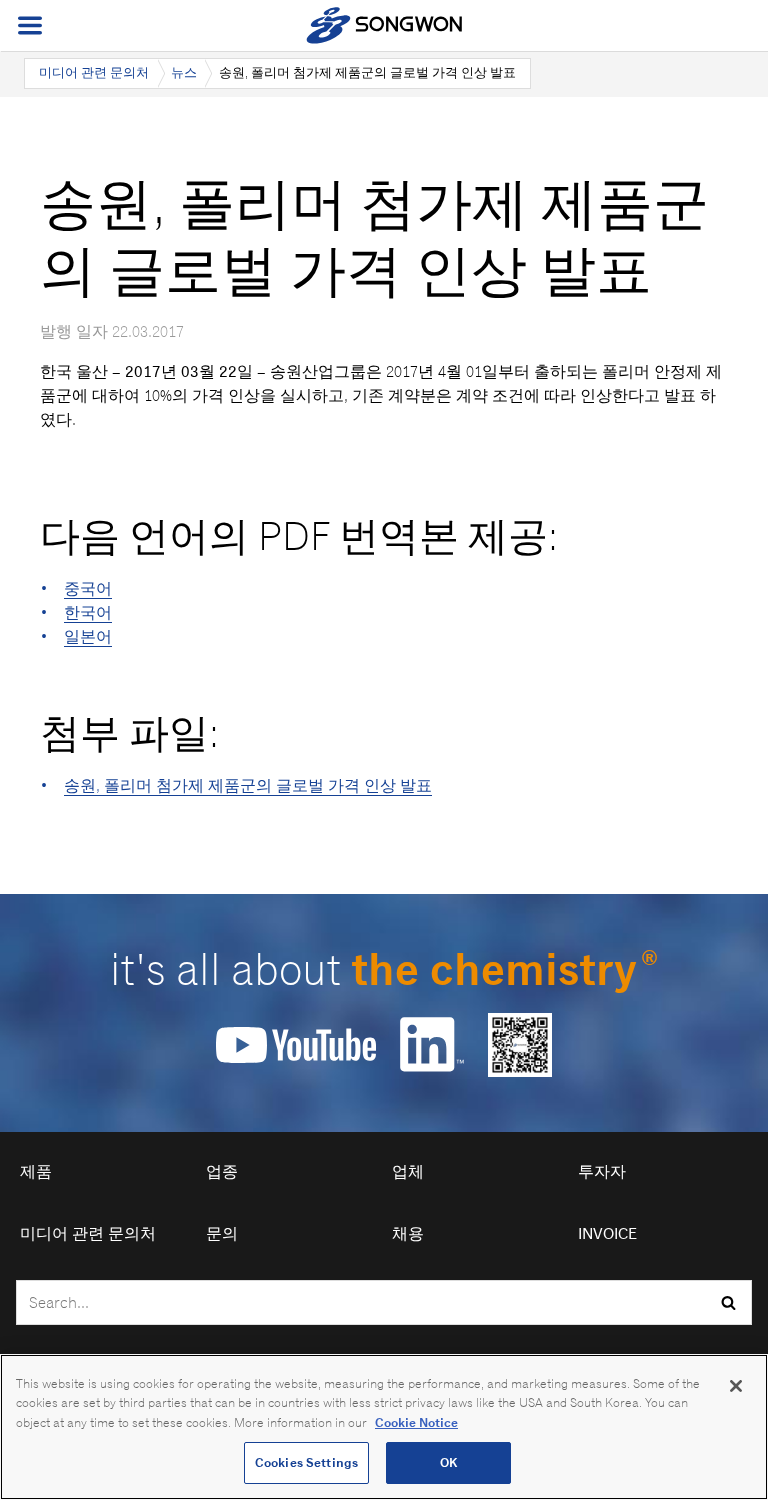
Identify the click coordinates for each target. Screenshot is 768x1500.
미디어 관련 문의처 (94, 72)
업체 (408, 1171)
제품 (36, 1171)
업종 (222, 1171)
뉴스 (184, 72)
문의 (222, 1233)
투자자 (602, 1171)
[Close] (736, 1386)
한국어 (88, 612)
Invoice (607, 1233)
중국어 (88, 588)
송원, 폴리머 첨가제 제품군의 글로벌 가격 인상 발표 (248, 785)
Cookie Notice (416, 1422)
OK (448, 1462)
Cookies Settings (306, 1462)
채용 (408, 1233)
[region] (384, 1427)
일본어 (88, 636)
